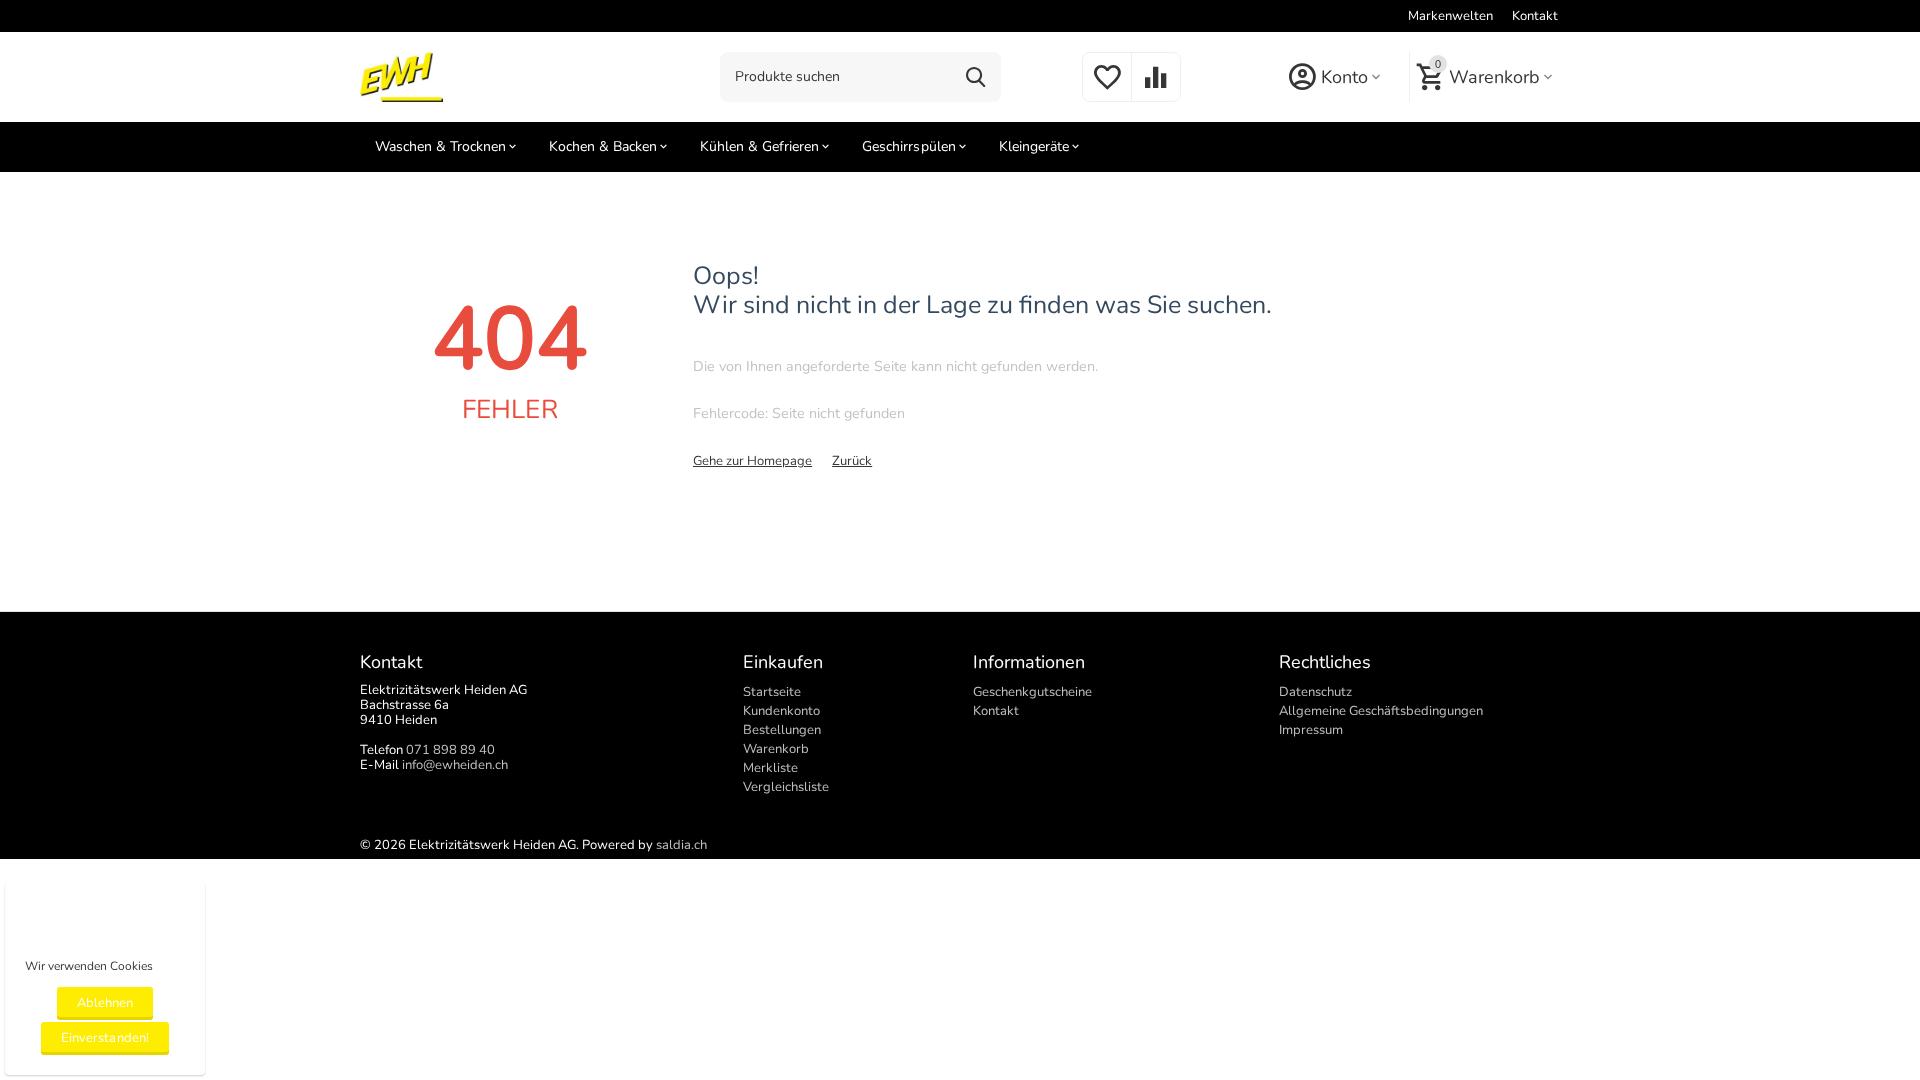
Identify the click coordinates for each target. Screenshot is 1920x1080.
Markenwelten (1450, 16)
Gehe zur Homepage (752, 461)
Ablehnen (105, 1003)
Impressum (1311, 730)
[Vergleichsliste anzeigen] (1156, 89)
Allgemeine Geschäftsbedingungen (1381, 711)
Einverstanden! (104, 1038)
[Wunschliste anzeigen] (1107, 89)
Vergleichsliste (786, 787)
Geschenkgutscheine (1032, 692)
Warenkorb (776, 749)
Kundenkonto (781, 711)
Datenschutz (1315, 692)
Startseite (772, 692)
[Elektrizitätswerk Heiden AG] (401, 76)
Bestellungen (782, 730)
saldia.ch (681, 845)
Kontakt (1535, 16)
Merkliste (770, 768)
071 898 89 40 (450, 750)
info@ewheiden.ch (455, 765)
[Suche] (976, 77)
